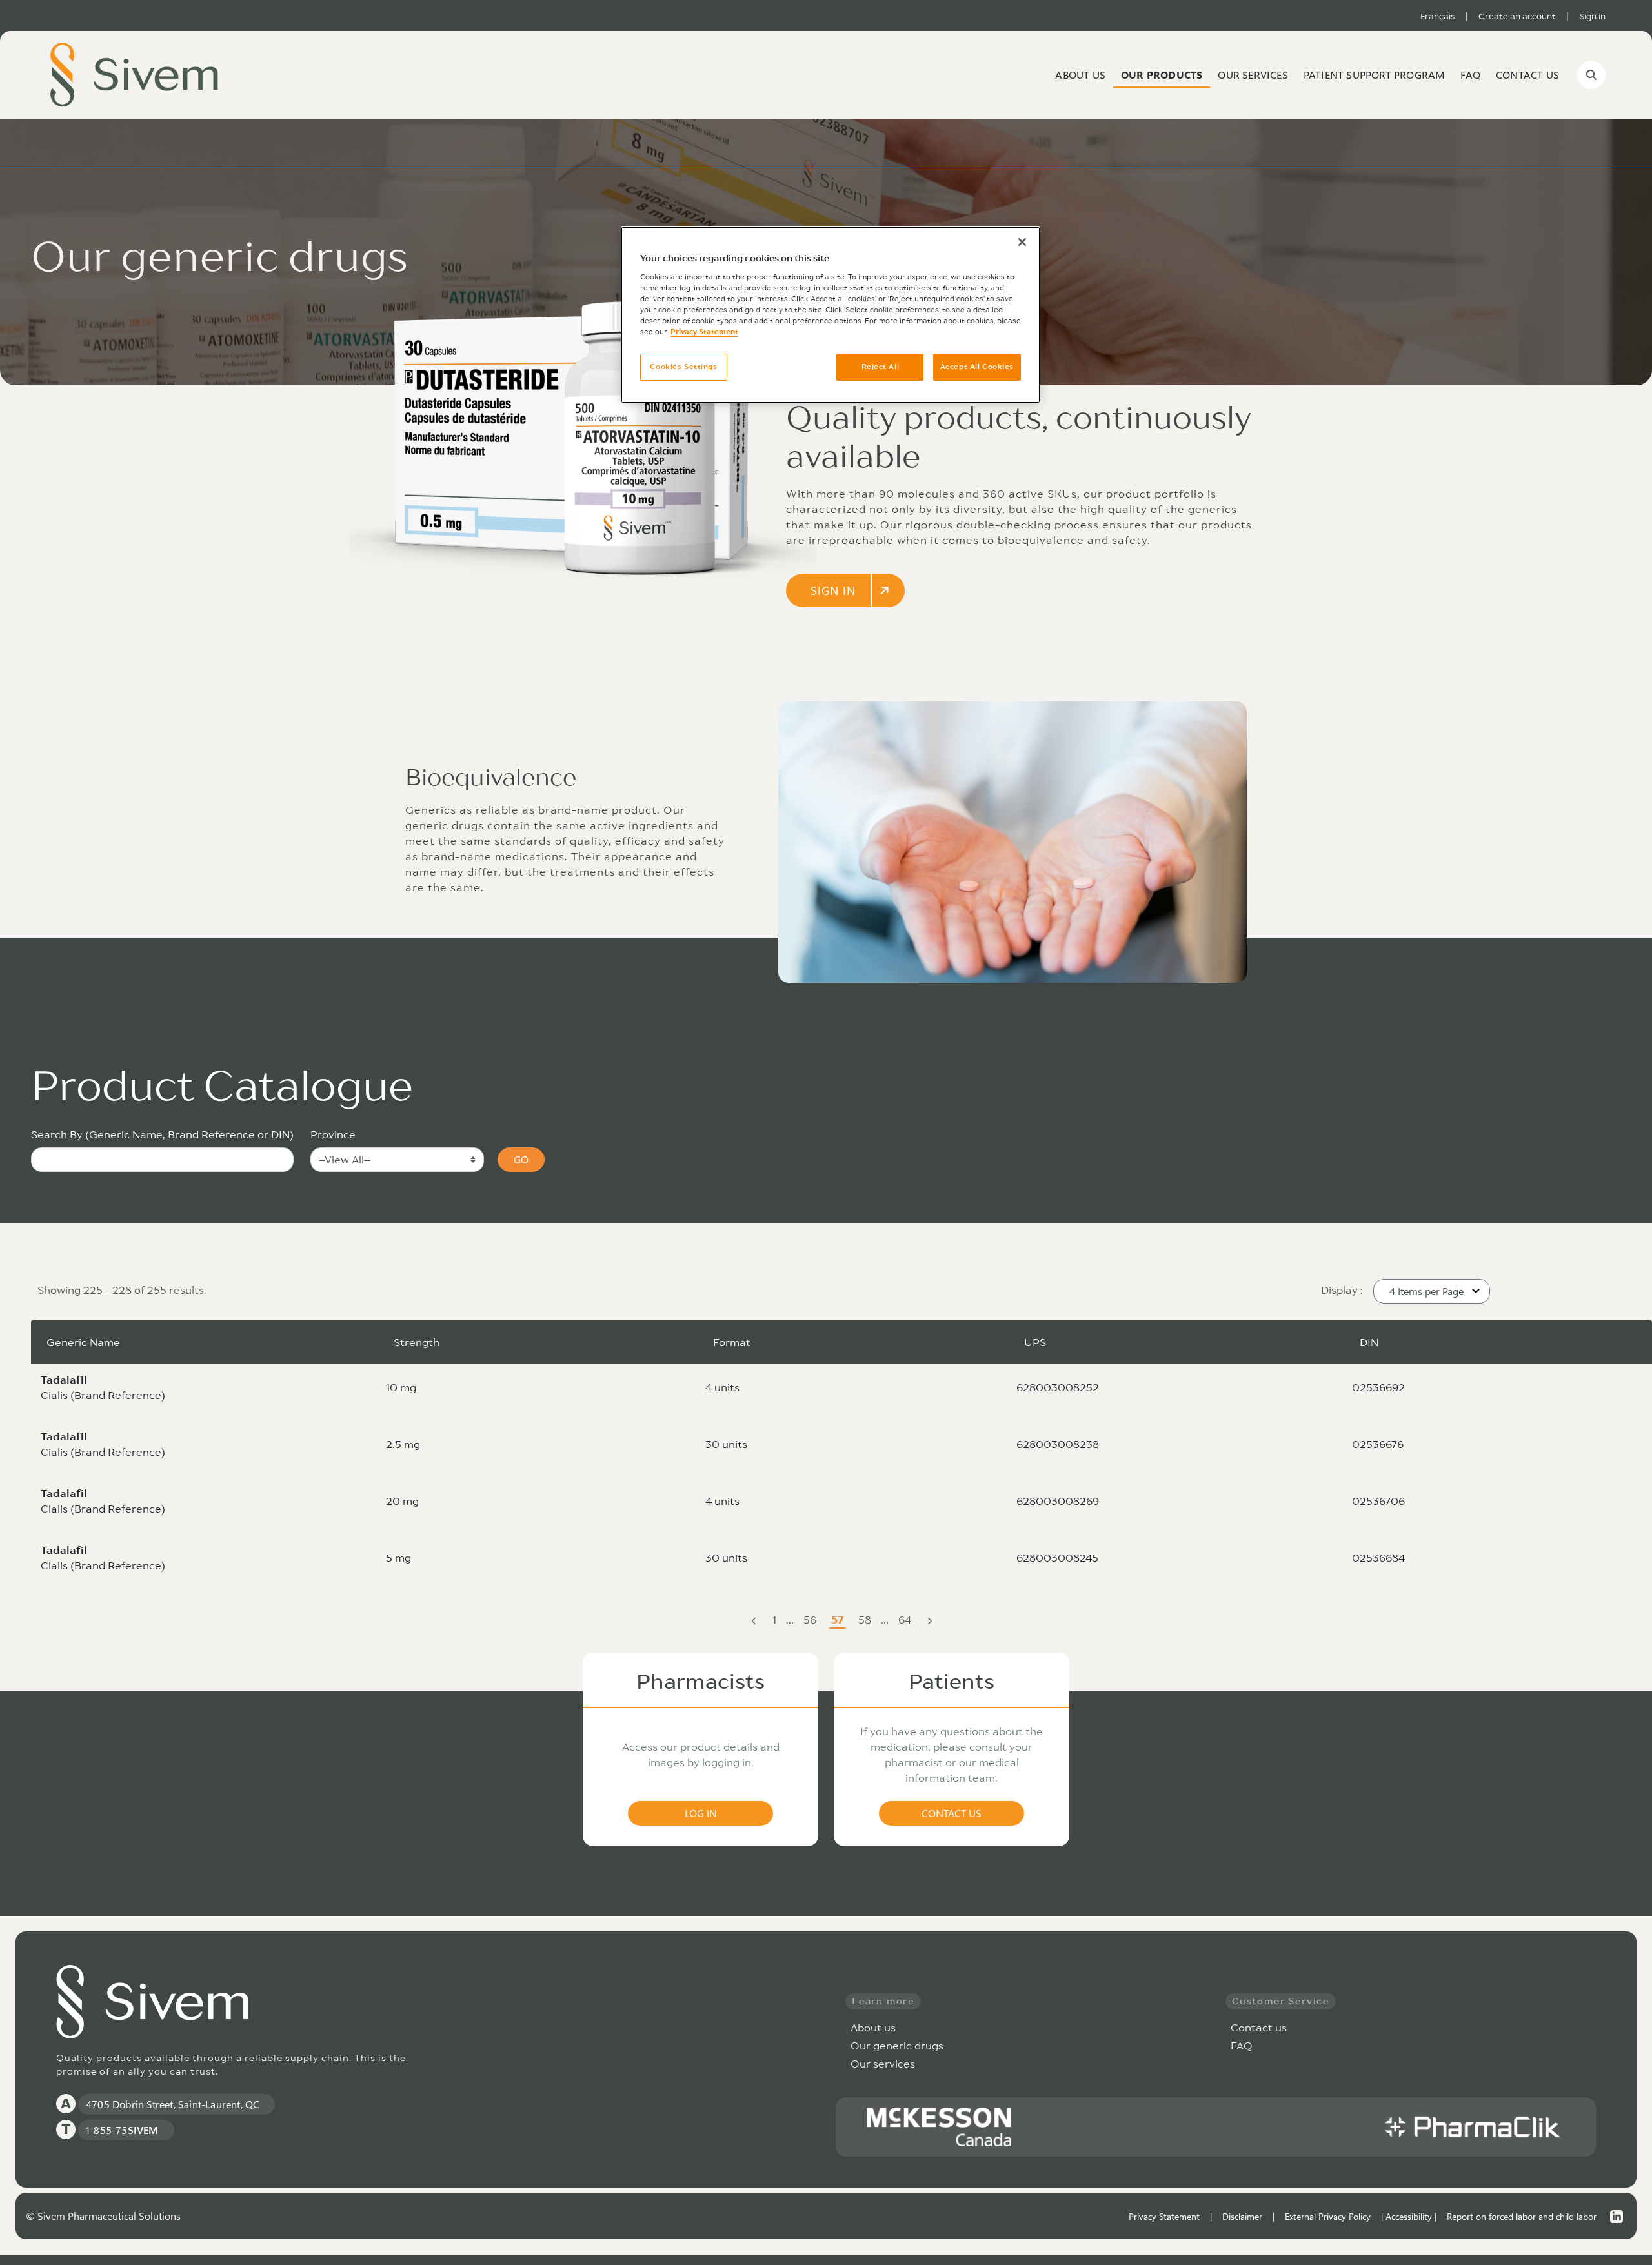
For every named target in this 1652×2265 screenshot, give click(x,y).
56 (811, 1621)
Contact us (1527, 75)
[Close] (1022, 242)
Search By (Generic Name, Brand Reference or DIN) (162, 1134)
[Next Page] (930, 1620)
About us (1080, 75)
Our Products (1162, 75)
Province (333, 1134)
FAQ (1470, 75)
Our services (883, 2064)
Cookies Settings (683, 367)
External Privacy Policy (1328, 2216)
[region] (831, 315)
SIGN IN (833, 590)
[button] (1432, 1291)
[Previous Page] (754, 1620)
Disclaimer (1242, 2216)
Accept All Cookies (977, 367)
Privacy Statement (1164, 2216)
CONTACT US (952, 1813)
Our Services (1253, 75)
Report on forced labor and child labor (1522, 2216)
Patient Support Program (1375, 75)
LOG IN (701, 1813)
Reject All (881, 367)
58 (866, 1621)
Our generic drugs (897, 2046)
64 (906, 1621)
